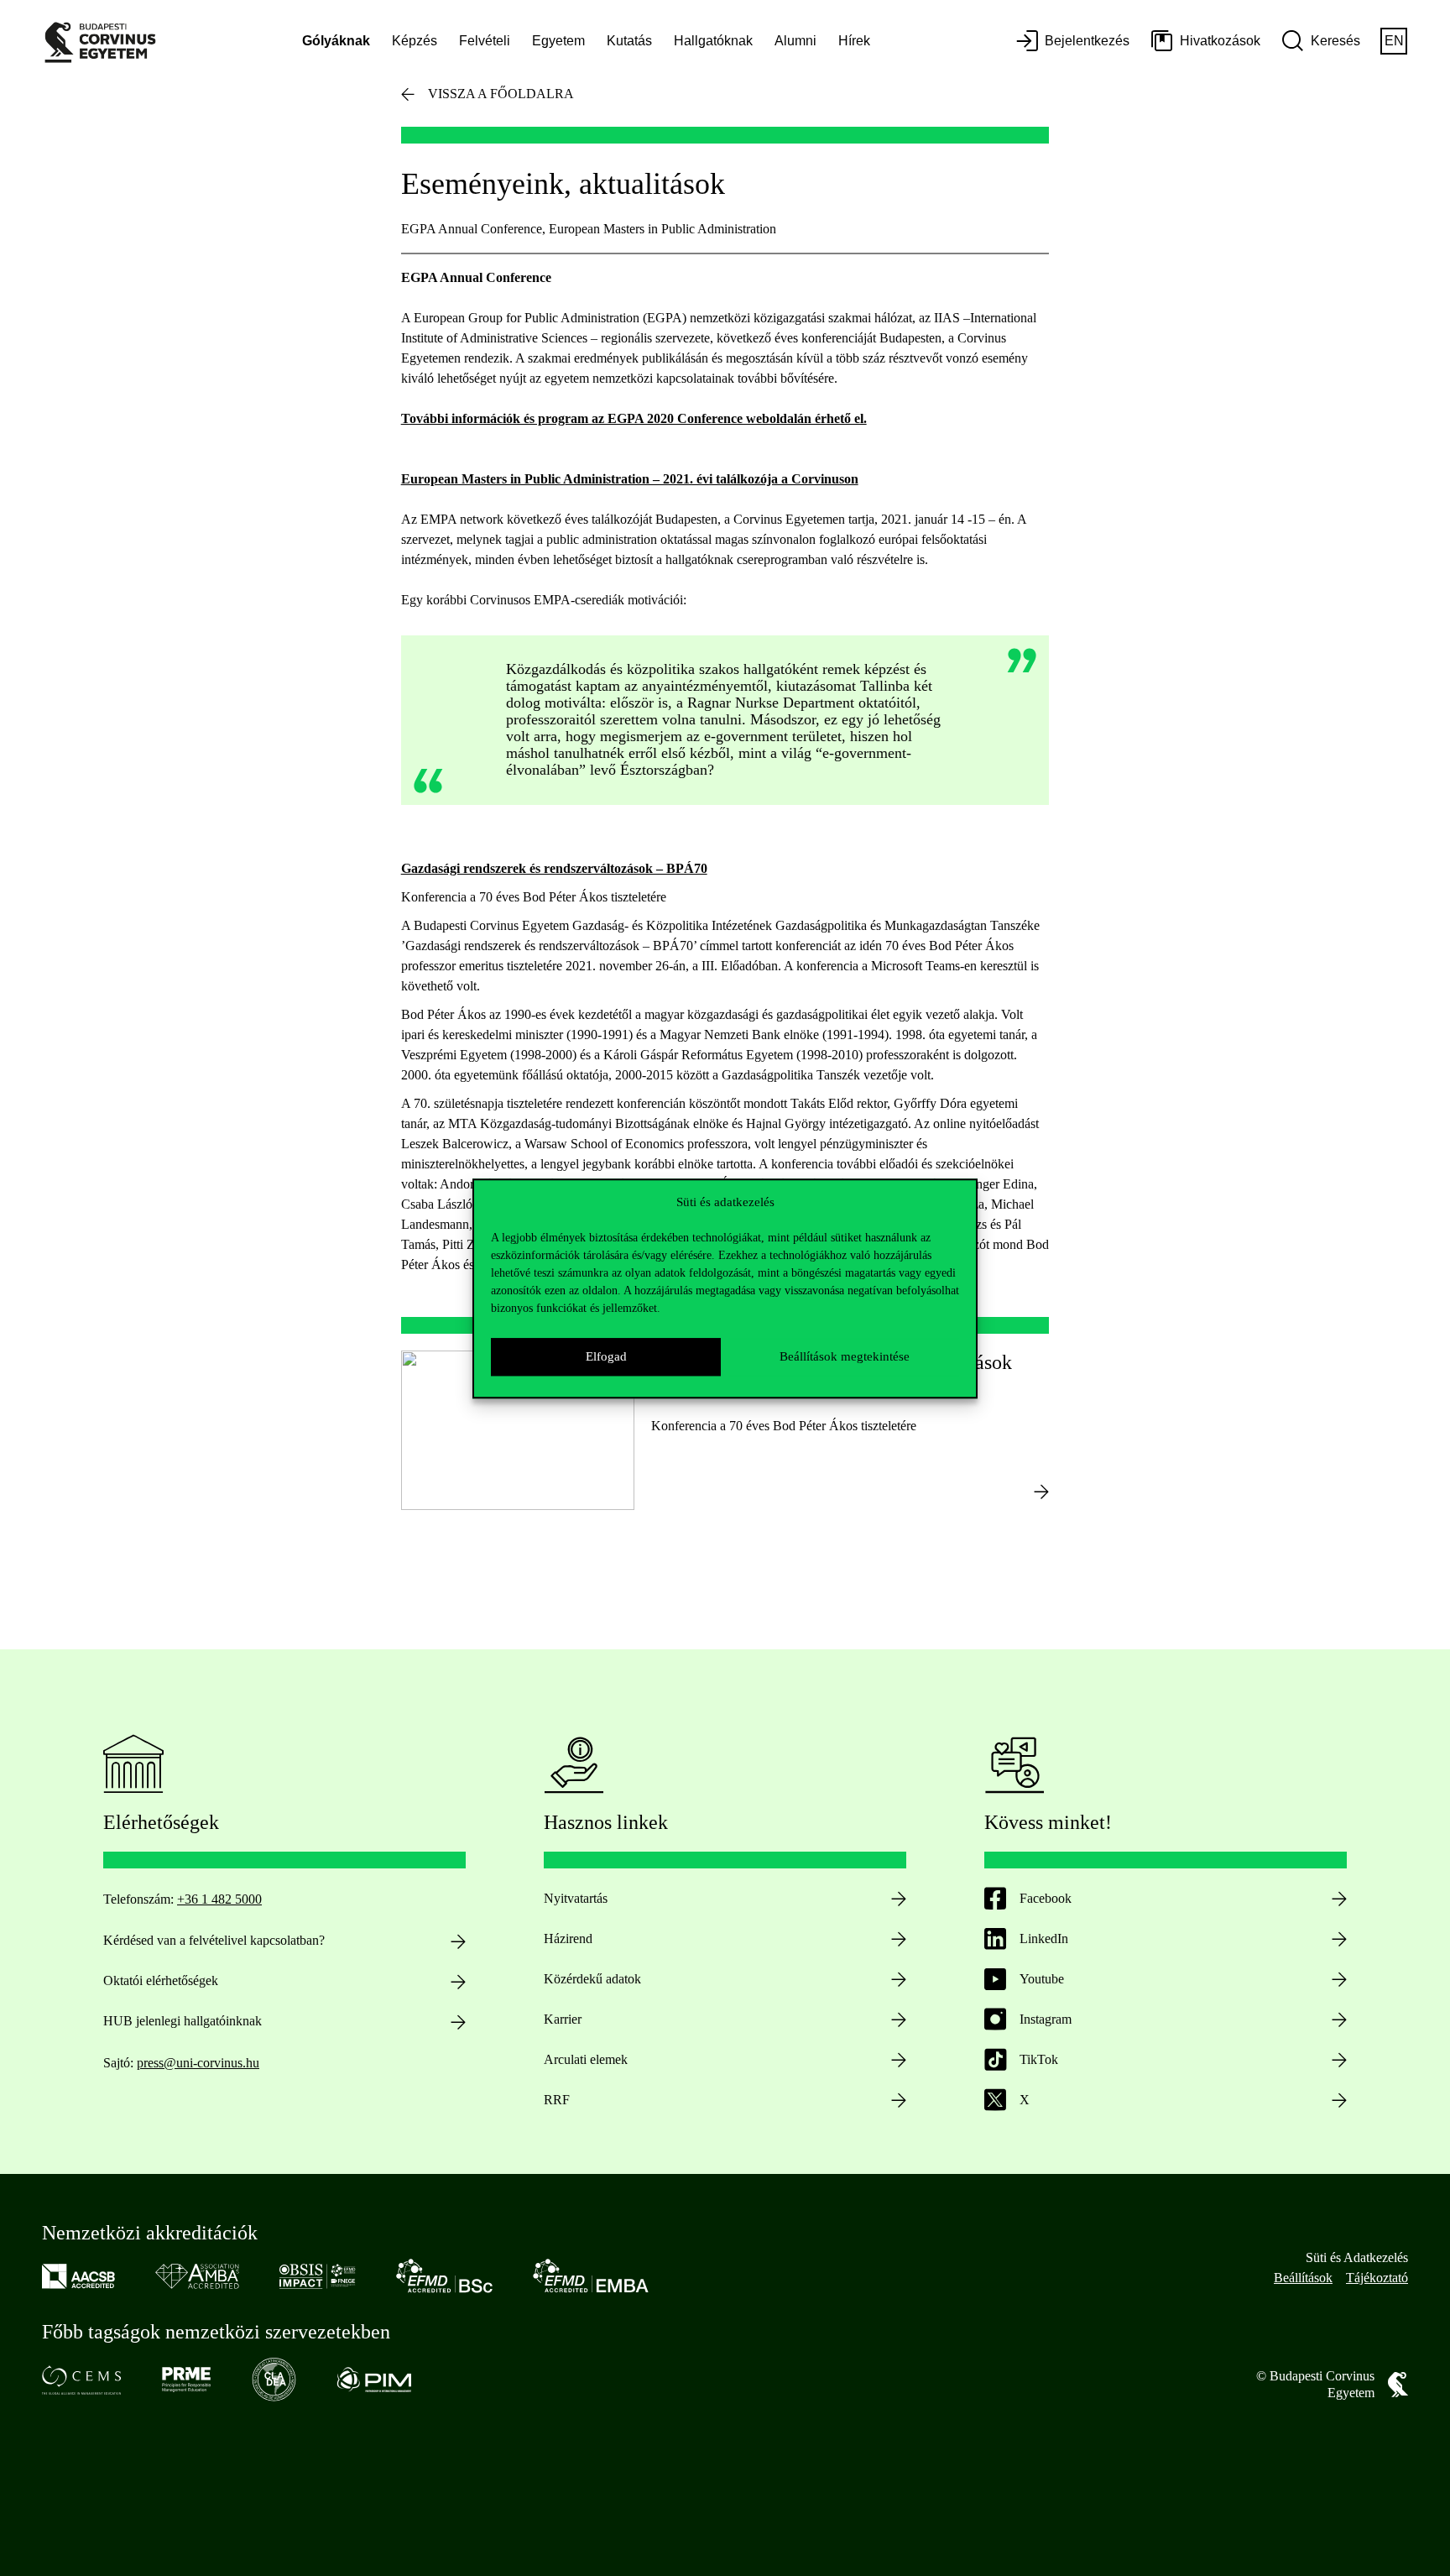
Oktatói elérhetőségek (161, 1980)
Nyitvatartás (576, 1898)
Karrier (563, 2019)
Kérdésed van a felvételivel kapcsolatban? (214, 1940)
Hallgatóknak (713, 41)
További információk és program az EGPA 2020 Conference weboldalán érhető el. (634, 418)
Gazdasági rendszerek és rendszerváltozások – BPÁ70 (554, 868)
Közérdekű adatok (592, 1979)
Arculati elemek (586, 2059)
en (1394, 41)
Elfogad (606, 1356)
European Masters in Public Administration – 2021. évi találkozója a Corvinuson (630, 479)
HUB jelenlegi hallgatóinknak (183, 2021)
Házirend (568, 1939)
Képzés (415, 41)
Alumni (795, 41)
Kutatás (629, 41)
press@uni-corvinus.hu (198, 2063)
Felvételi (485, 41)
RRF (557, 2100)
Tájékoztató (1377, 2278)
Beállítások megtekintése (845, 1356)
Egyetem (558, 41)
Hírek (854, 41)
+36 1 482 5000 (219, 1899)
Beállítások (1303, 2278)
